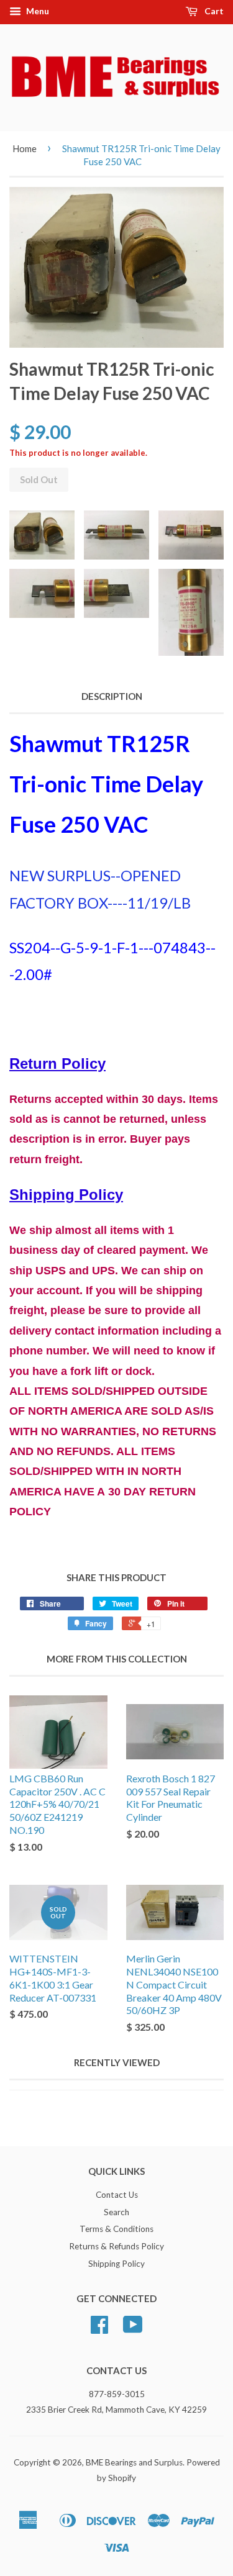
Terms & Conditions (116, 2229)
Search (116, 2212)
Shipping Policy (116, 2264)
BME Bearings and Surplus (134, 2462)
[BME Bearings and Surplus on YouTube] (133, 2329)
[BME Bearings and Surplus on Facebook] (99, 2329)
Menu (37, 11)
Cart (213, 11)
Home (25, 148)
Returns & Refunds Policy (116, 2246)
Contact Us (117, 2195)
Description (112, 696)
